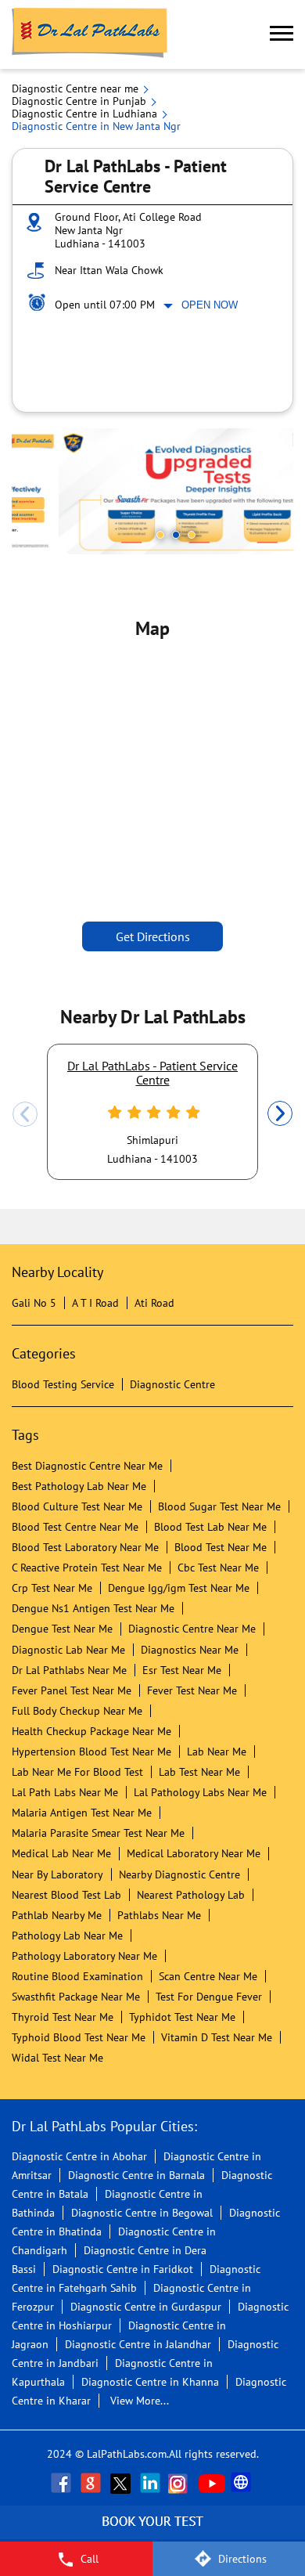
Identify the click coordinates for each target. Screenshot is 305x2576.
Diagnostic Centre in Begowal (142, 2213)
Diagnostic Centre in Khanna (150, 2382)
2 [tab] (176, 535)
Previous (25, 1114)
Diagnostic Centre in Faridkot (123, 2269)
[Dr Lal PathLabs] (90, 34)
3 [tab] (192, 535)
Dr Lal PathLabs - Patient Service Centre (152, 1073)
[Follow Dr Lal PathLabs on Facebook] (63, 2483)
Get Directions (153, 936)
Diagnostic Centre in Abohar (79, 2156)
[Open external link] (152, 2533)
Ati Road (154, 1303)
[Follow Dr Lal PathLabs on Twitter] (122, 2483)
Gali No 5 (34, 1303)
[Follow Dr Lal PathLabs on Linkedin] (152, 2483)
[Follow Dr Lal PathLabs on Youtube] (212, 2483)
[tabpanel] (152, 491)
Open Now (210, 305)
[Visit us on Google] (92, 2483)
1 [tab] (160, 535)
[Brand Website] (242, 2483)
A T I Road (95, 1303)
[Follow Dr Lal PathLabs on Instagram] (181, 2483)
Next (280, 1114)
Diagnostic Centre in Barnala (136, 2175)
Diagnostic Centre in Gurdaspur (146, 2307)
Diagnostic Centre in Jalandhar (138, 2344)
